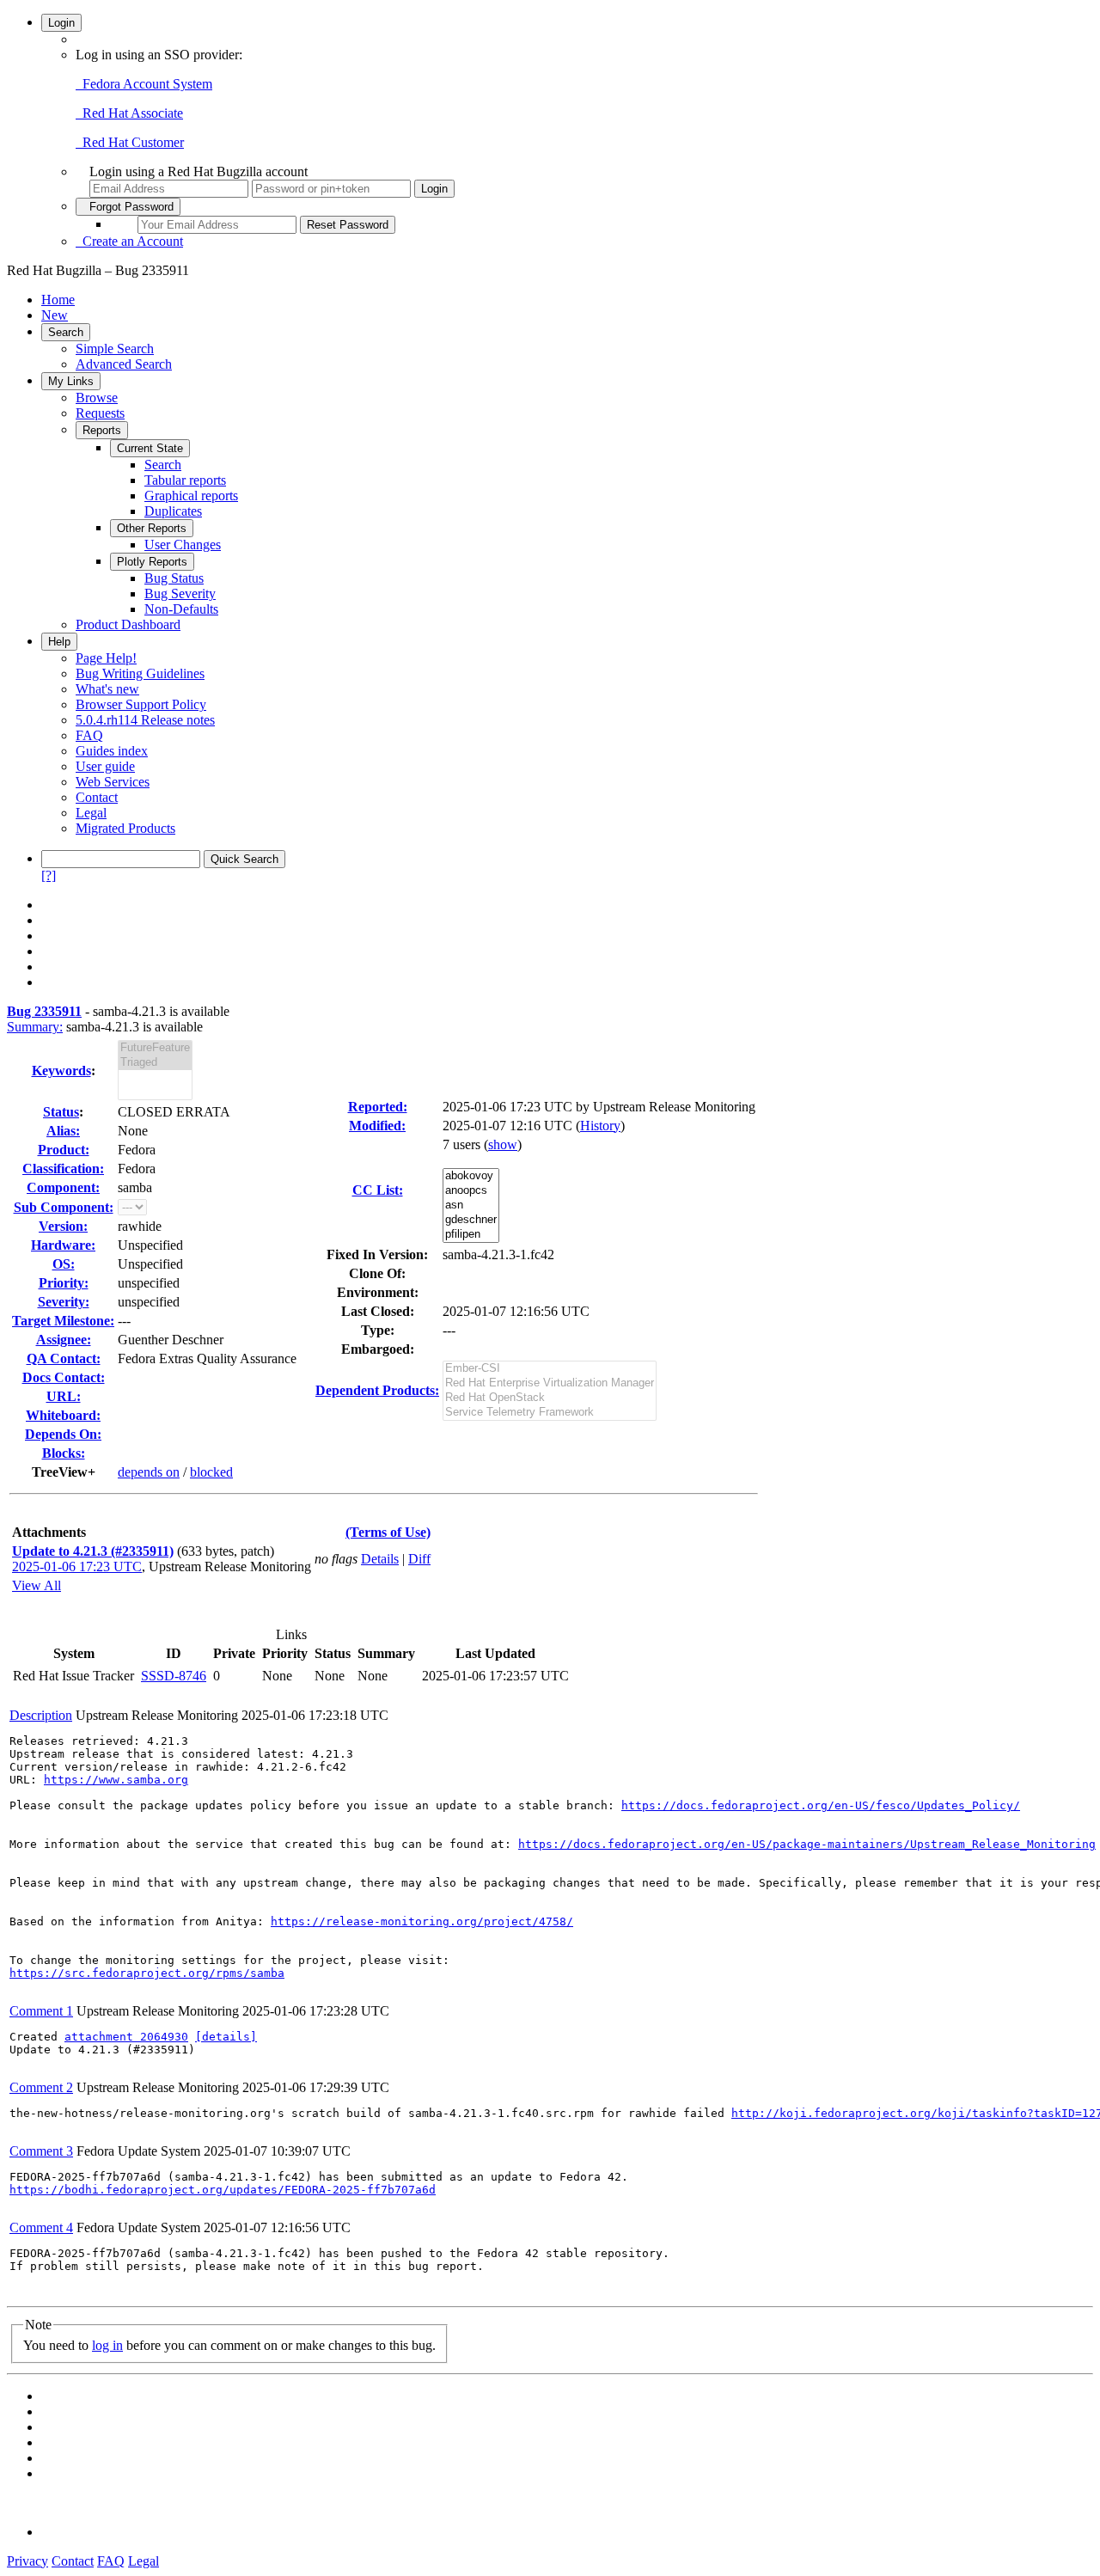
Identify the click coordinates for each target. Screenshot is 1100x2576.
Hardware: (63, 1245)
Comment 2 (41, 2087)
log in (107, 2345)
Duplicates (173, 511)
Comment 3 (41, 2151)
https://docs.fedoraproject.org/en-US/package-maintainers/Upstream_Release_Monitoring (807, 1844)
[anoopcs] (471, 1191)
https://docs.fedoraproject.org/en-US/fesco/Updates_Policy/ (821, 1805)
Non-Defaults (181, 609)
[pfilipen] (471, 1235)
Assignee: (64, 1340)
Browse (97, 398)
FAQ (89, 735)
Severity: (64, 1302)
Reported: (378, 1107)
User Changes (183, 545)
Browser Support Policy (141, 704)
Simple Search (115, 349)
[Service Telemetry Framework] (550, 1413)
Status (61, 1112)
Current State (150, 448)
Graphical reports (191, 496)
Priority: (64, 1283)
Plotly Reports (152, 562)
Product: (64, 1150)
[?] (49, 875)
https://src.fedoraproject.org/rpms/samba (147, 1973)
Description (41, 1715)
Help (59, 642)
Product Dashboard (128, 624)
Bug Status (174, 578)
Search (66, 332)
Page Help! (106, 658)
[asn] (471, 1205)
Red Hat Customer (130, 142)
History (600, 1126)
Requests (100, 413)
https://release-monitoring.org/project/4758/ (422, 1921)
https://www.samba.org (116, 1780)
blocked (211, 1472)
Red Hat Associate (129, 113)
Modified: (377, 1126)
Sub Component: (64, 1207)
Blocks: (64, 1453)
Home (58, 300)
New (55, 315)
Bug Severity (180, 594)
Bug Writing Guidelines (140, 673)
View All (37, 1585)
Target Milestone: (63, 1321)
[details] (226, 2037)
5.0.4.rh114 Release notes (145, 720)
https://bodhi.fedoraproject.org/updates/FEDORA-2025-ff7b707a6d (223, 2190)
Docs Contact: (64, 1377)
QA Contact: (64, 1358)
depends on (149, 1472)
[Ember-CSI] (550, 1369)
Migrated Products (125, 828)
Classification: (63, 1169)
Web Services (113, 782)
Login (61, 23)
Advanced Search (124, 364)
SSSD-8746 (174, 1676)
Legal (91, 813)
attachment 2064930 (126, 2037)
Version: (63, 1226)
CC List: (378, 1190)
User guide (105, 766)
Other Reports (152, 528)
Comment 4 (41, 2227)
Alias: (63, 1131)
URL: (64, 1396)
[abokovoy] (471, 1176)
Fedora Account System (144, 84)
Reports (102, 430)
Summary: (35, 1027)
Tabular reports (185, 480)
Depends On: (63, 1434)
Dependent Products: (377, 1390)
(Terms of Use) (388, 1532)
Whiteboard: (63, 1415)
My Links (71, 381)
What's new (107, 689)
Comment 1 (41, 2011)
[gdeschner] (471, 1220)
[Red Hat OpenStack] (550, 1398)
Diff (419, 1559)
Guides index (112, 751)
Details (380, 1559)
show (503, 1144)
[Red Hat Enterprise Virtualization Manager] (550, 1383)
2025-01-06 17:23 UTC (77, 1566)
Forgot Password (128, 207)
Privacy (27, 2561)
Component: (63, 1187)
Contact (97, 797)
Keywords (61, 1071)
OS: (64, 1264)
